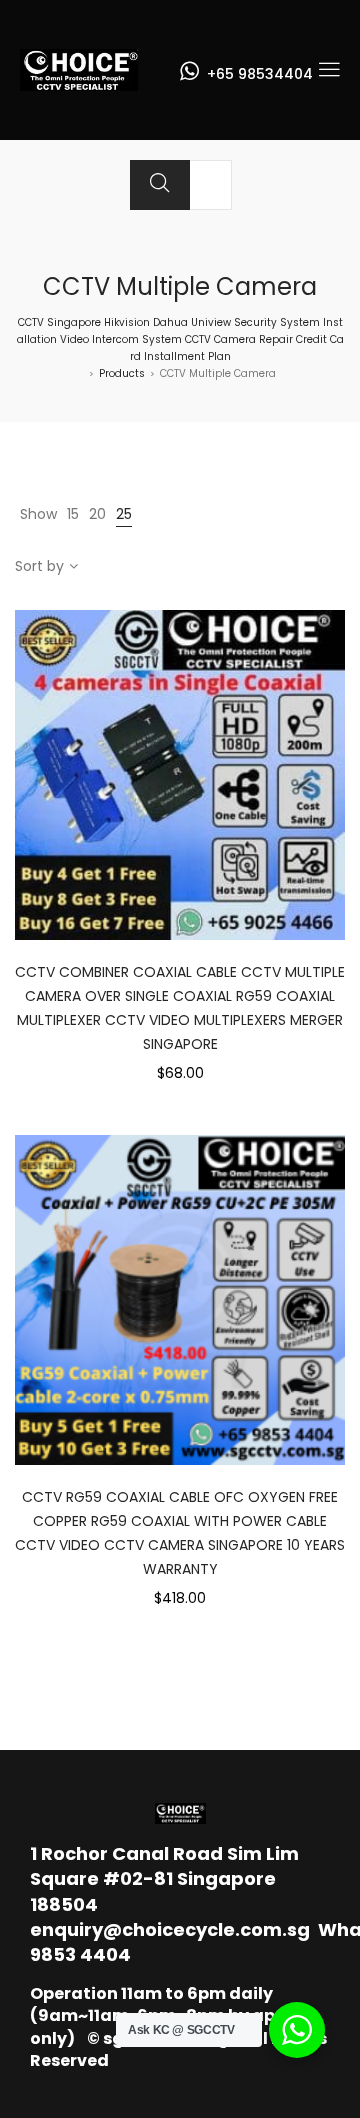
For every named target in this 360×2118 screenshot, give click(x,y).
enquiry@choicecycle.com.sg (170, 1929)
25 (124, 514)
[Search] (160, 185)
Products (122, 373)
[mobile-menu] (329, 70)
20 (97, 514)
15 (73, 514)
